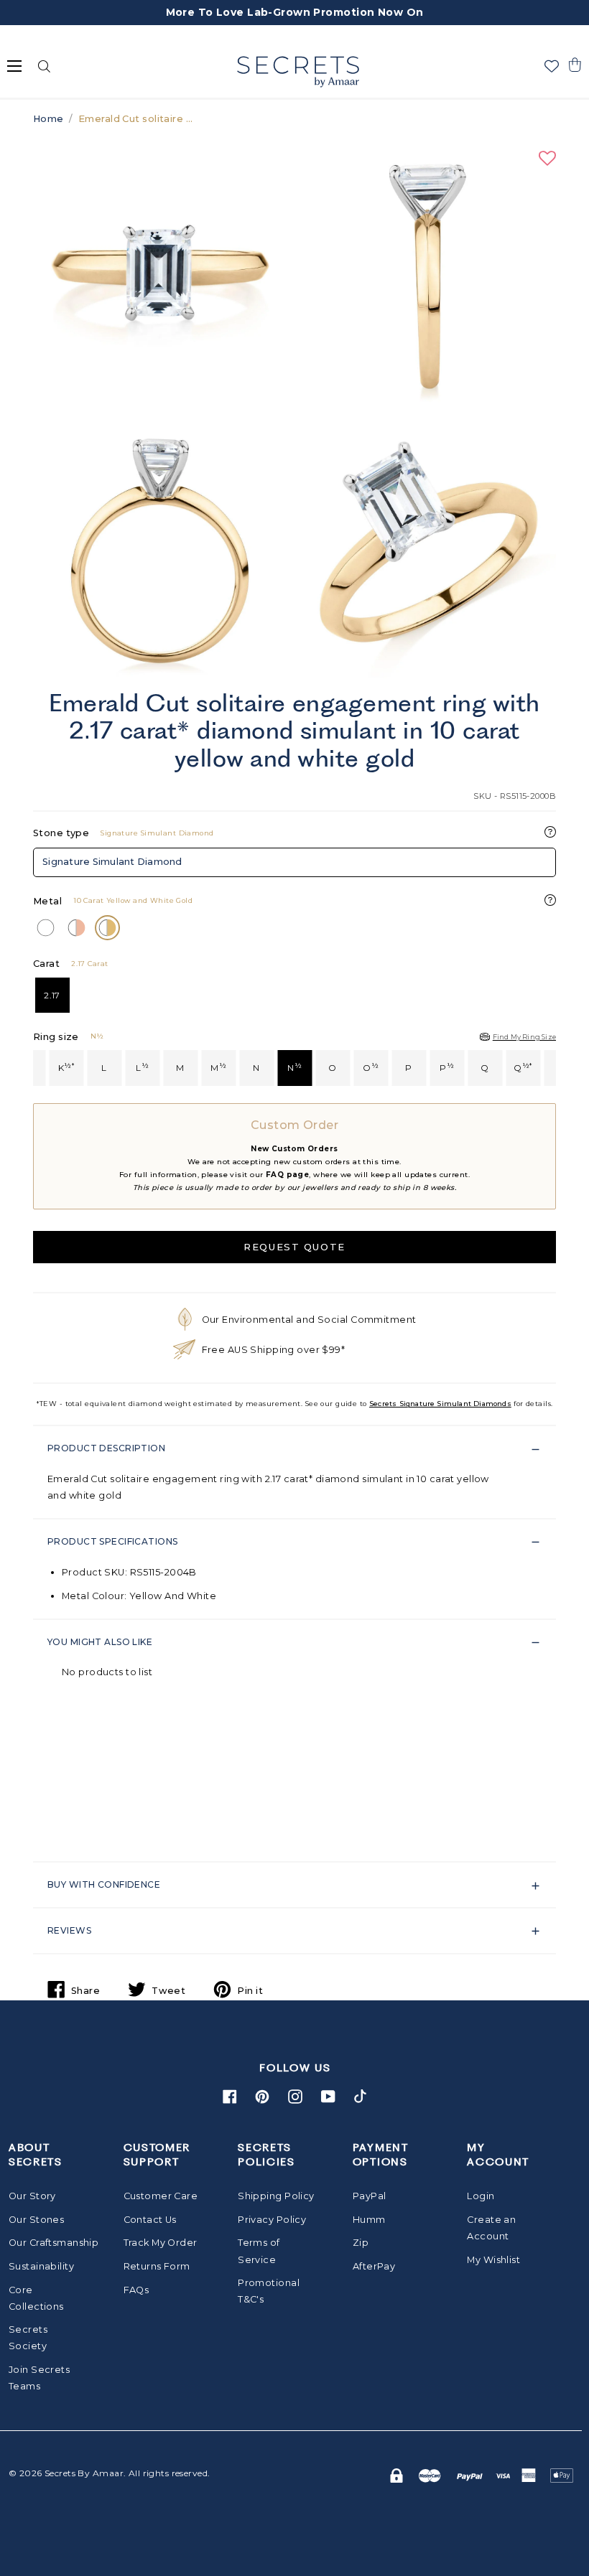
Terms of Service (259, 2251)
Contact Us (150, 2220)
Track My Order (161, 2243)
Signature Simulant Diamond (112, 862)
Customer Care (161, 2196)
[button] (575, 65)
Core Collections (36, 2298)
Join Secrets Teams (39, 2378)
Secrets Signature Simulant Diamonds (440, 1404)
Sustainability (41, 2266)
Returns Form (157, 2266)
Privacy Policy (272, 2220)
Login (481, 2196)
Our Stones (36, 2220)
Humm (369, 2220)
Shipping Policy (276, 2196)
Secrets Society (28, 2338)
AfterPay (374, 2266)
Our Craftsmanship (47, 2243)
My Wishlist (493, 2260)
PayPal (370, 2196)
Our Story (32, 2196)
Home (48, 119)
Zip (361, 2243)
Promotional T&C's (269, 2291)
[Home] (298, 72)
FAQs (136, 2290)
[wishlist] (552, 66)
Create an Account (491, 2228)
